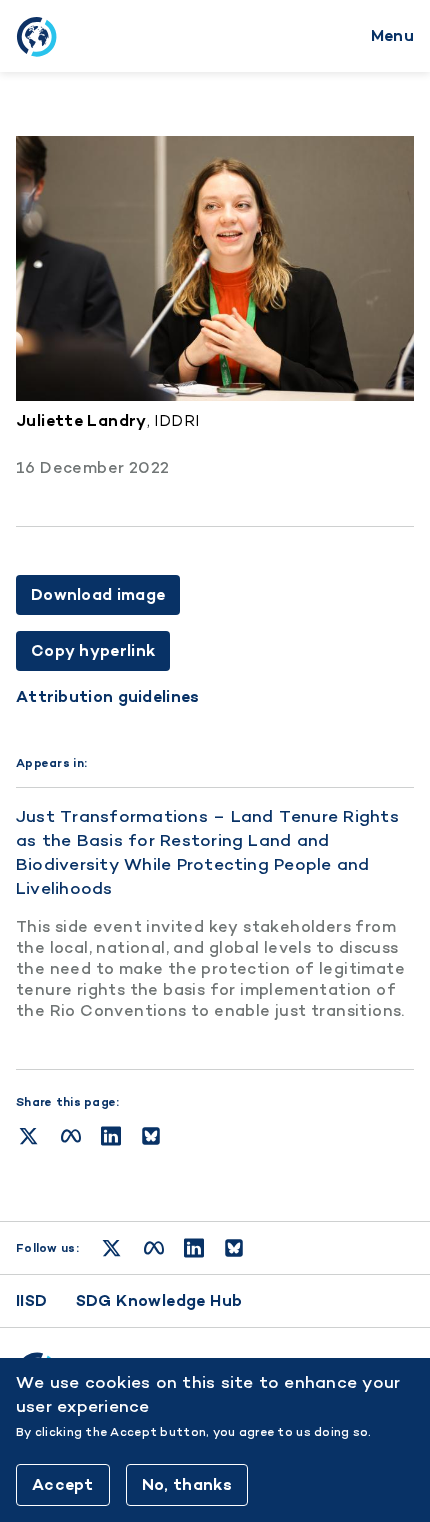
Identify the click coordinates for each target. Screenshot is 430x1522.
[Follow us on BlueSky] (234, 1248)
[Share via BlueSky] (151, 1136)
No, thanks (187, 1484)
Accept (63, 1484)
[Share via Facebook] (71, 1136)
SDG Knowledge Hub (159, 1300)
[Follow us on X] (111, 1248)
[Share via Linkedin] (111, 1136)
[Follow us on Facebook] (154, 1248)
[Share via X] (28, 1136)
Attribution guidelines (108, 697)
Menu (392, 35)
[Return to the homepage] (36, 36)
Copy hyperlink (93, 650)
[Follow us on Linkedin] (194, 1248)
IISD (32, 1300)
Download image (98, 594)
